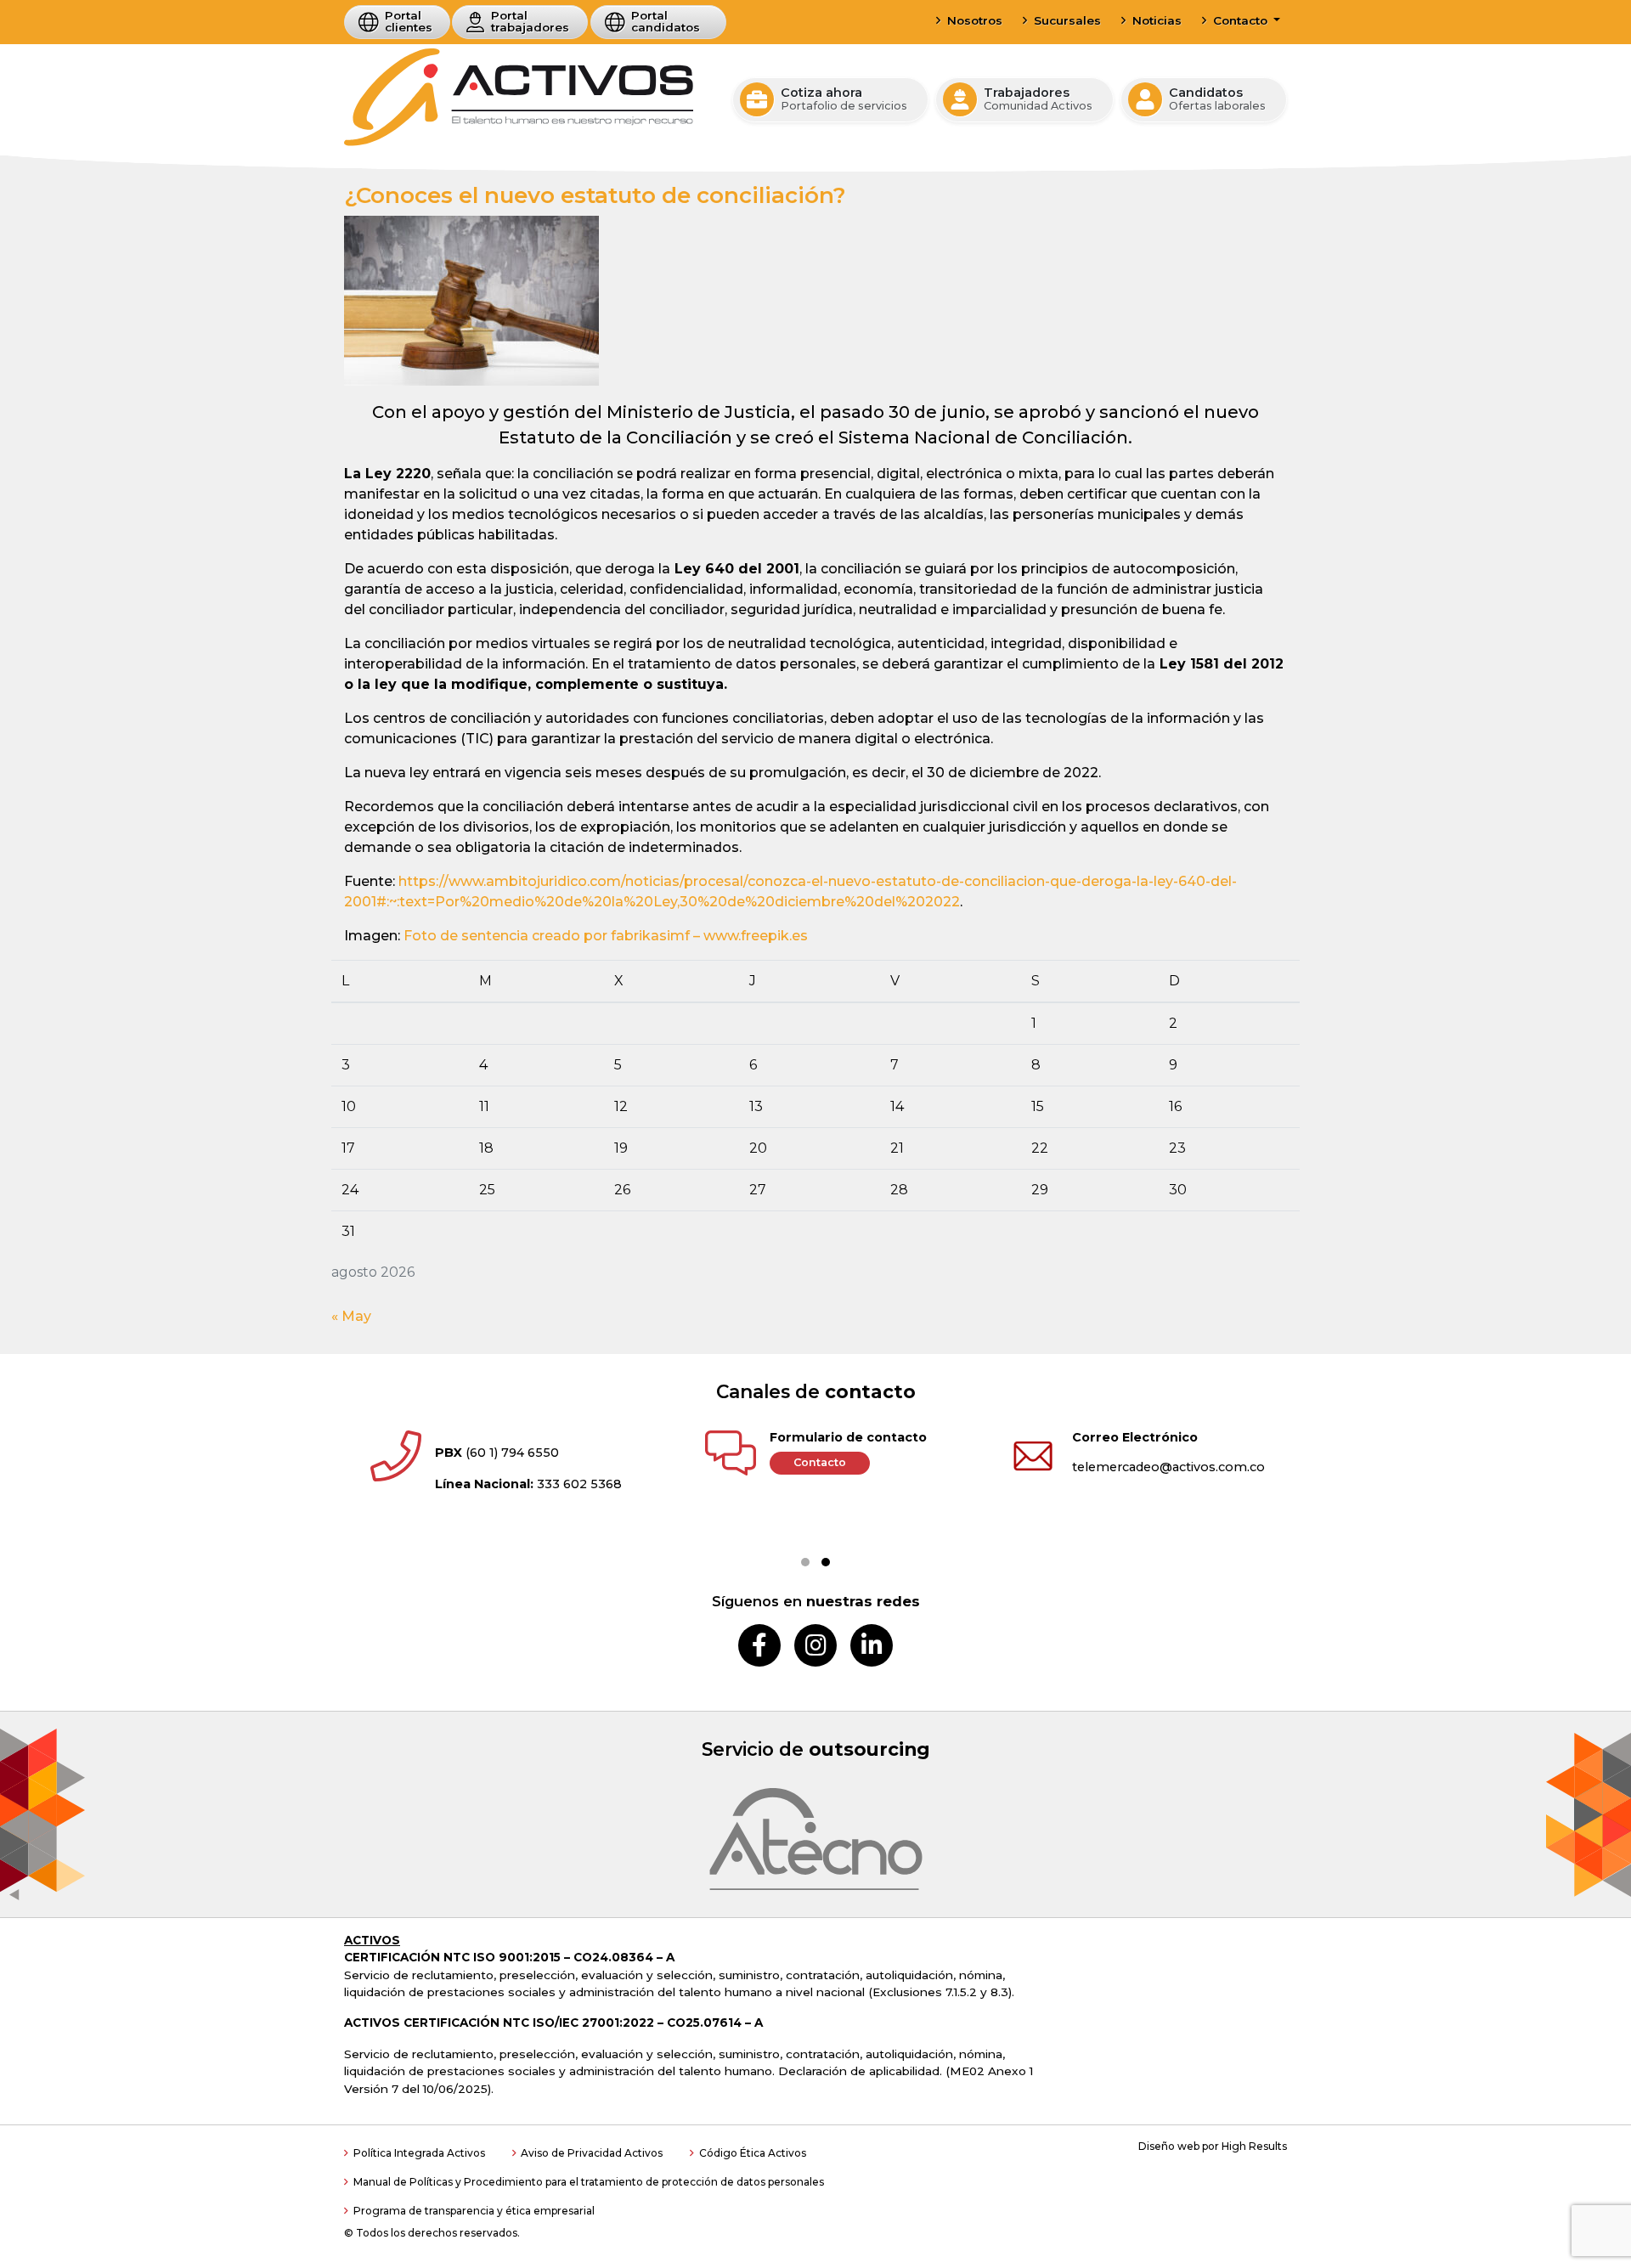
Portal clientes (409, 21)
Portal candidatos (666, 21)
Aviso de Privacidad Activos (592, 2153)
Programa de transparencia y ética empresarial (474, 2211)
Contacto (1242, 20)
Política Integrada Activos (419, 2153)
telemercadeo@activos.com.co (1168, 1467)
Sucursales (1067, 20)
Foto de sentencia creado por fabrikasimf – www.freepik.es (606, 936)
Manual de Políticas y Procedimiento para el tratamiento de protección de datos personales (589, 2182)
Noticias (1157, 20)
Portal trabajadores (530, 21)
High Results (1254, 2146)
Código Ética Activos (753, 2153)
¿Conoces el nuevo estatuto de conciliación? (595, 195)
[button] (805, 1562)
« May (351, 1316)
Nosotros (975, 20)
